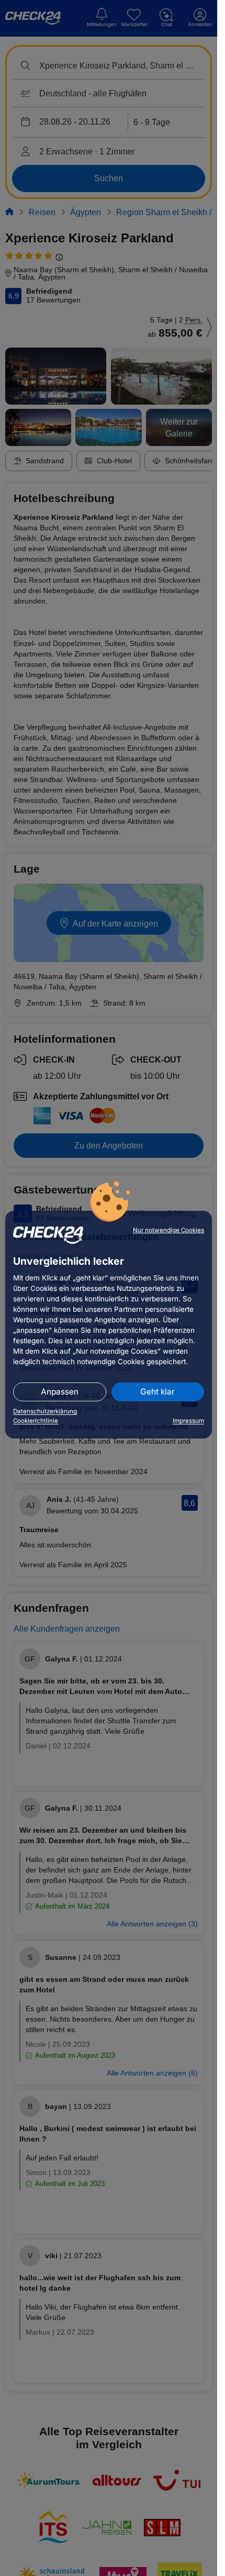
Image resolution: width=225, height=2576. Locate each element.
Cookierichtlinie (36, 1421)
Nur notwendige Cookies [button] (168, 1230)
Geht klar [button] (157, 1392)
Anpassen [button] (60, 1392)
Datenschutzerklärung (45, 1411)
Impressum (188, 1421)
